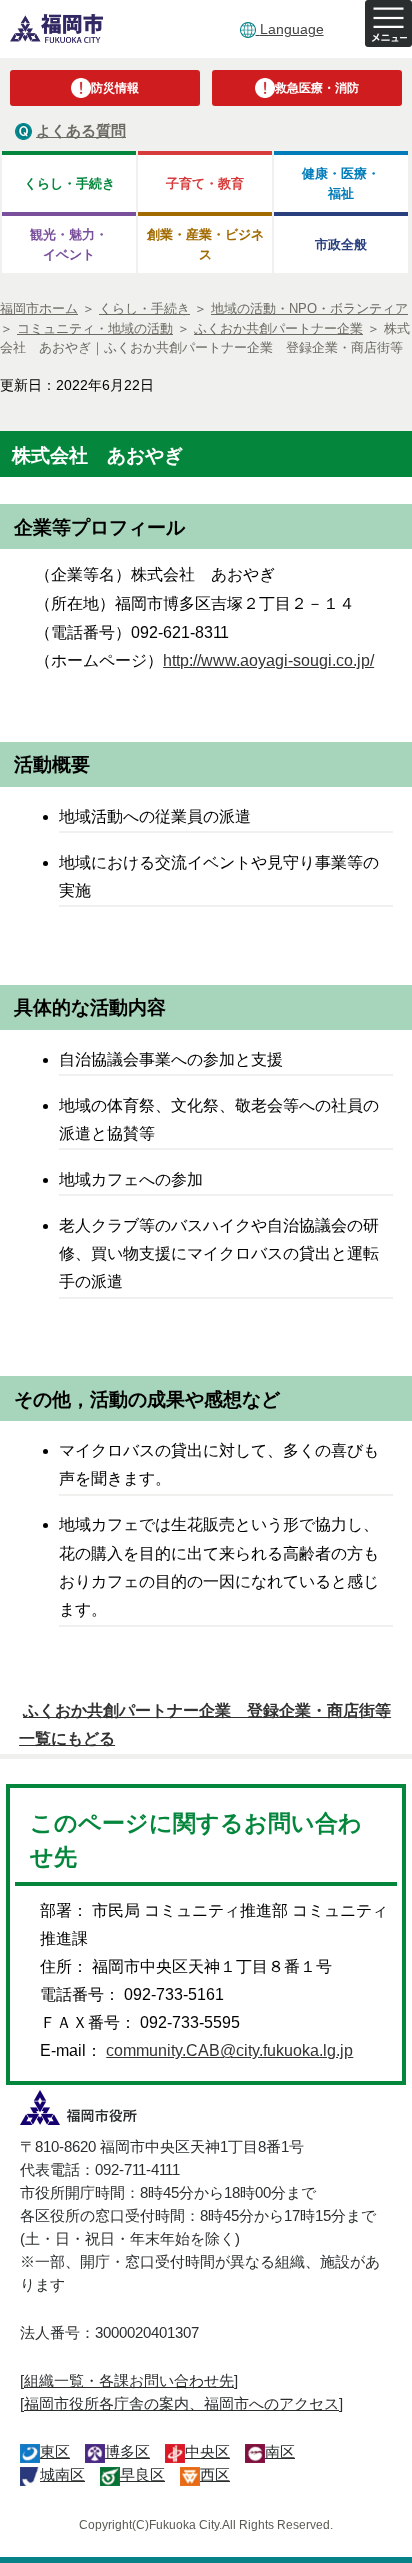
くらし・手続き (69, 183)
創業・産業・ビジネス (205, 244)
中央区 (207, 2451)
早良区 (142, 2474)
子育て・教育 (205, 183)
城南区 (62, 2474)
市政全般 (341, 244)
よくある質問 (81, 130)
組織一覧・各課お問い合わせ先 (129, 2380)
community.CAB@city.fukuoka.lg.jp (229, 2050)
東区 (55, 2451)
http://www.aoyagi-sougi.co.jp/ (268, 660)
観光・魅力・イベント (69, 244)
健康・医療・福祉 (341, 183)
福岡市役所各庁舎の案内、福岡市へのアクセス (181, 2403)
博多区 (127, 2451)
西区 (215, 2474)
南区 (280, 2451)
